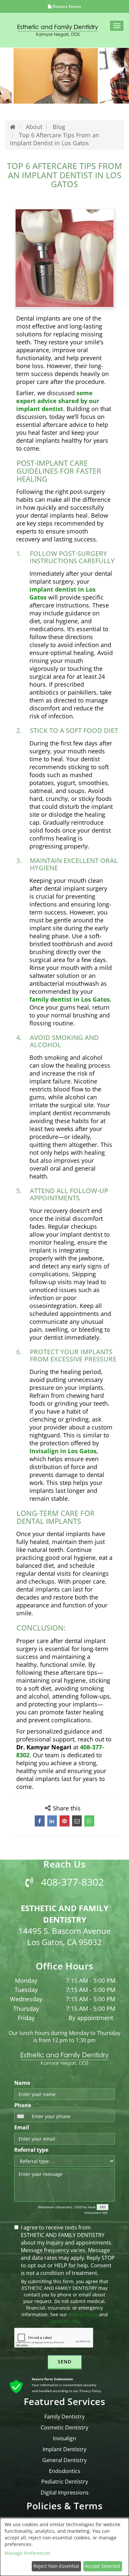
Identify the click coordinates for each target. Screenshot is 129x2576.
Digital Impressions (65, 2492)
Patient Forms (66, 6)
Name (22, 2083)
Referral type (31, 2150)
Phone (23, 2105)
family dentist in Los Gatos (70, 999)
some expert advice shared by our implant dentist (58, 400)
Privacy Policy (83, 2314)
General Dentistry (64, 2460)
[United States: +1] (22, 2116)
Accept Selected (103, 2566)
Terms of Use (64, 2321)
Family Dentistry (64, 2417)
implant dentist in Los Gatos (63, 593)
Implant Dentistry (64, 2449)
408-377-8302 (71, 1882)
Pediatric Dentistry (65, 2482)
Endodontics (65, 2471)
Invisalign (64, 2438)
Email (22, 2127)
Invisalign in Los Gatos (63, 1451)
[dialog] (64, 2547)
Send (65, 2362)
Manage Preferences (27, 2553)
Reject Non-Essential (56, 2566)
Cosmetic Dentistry (64, 2427)
